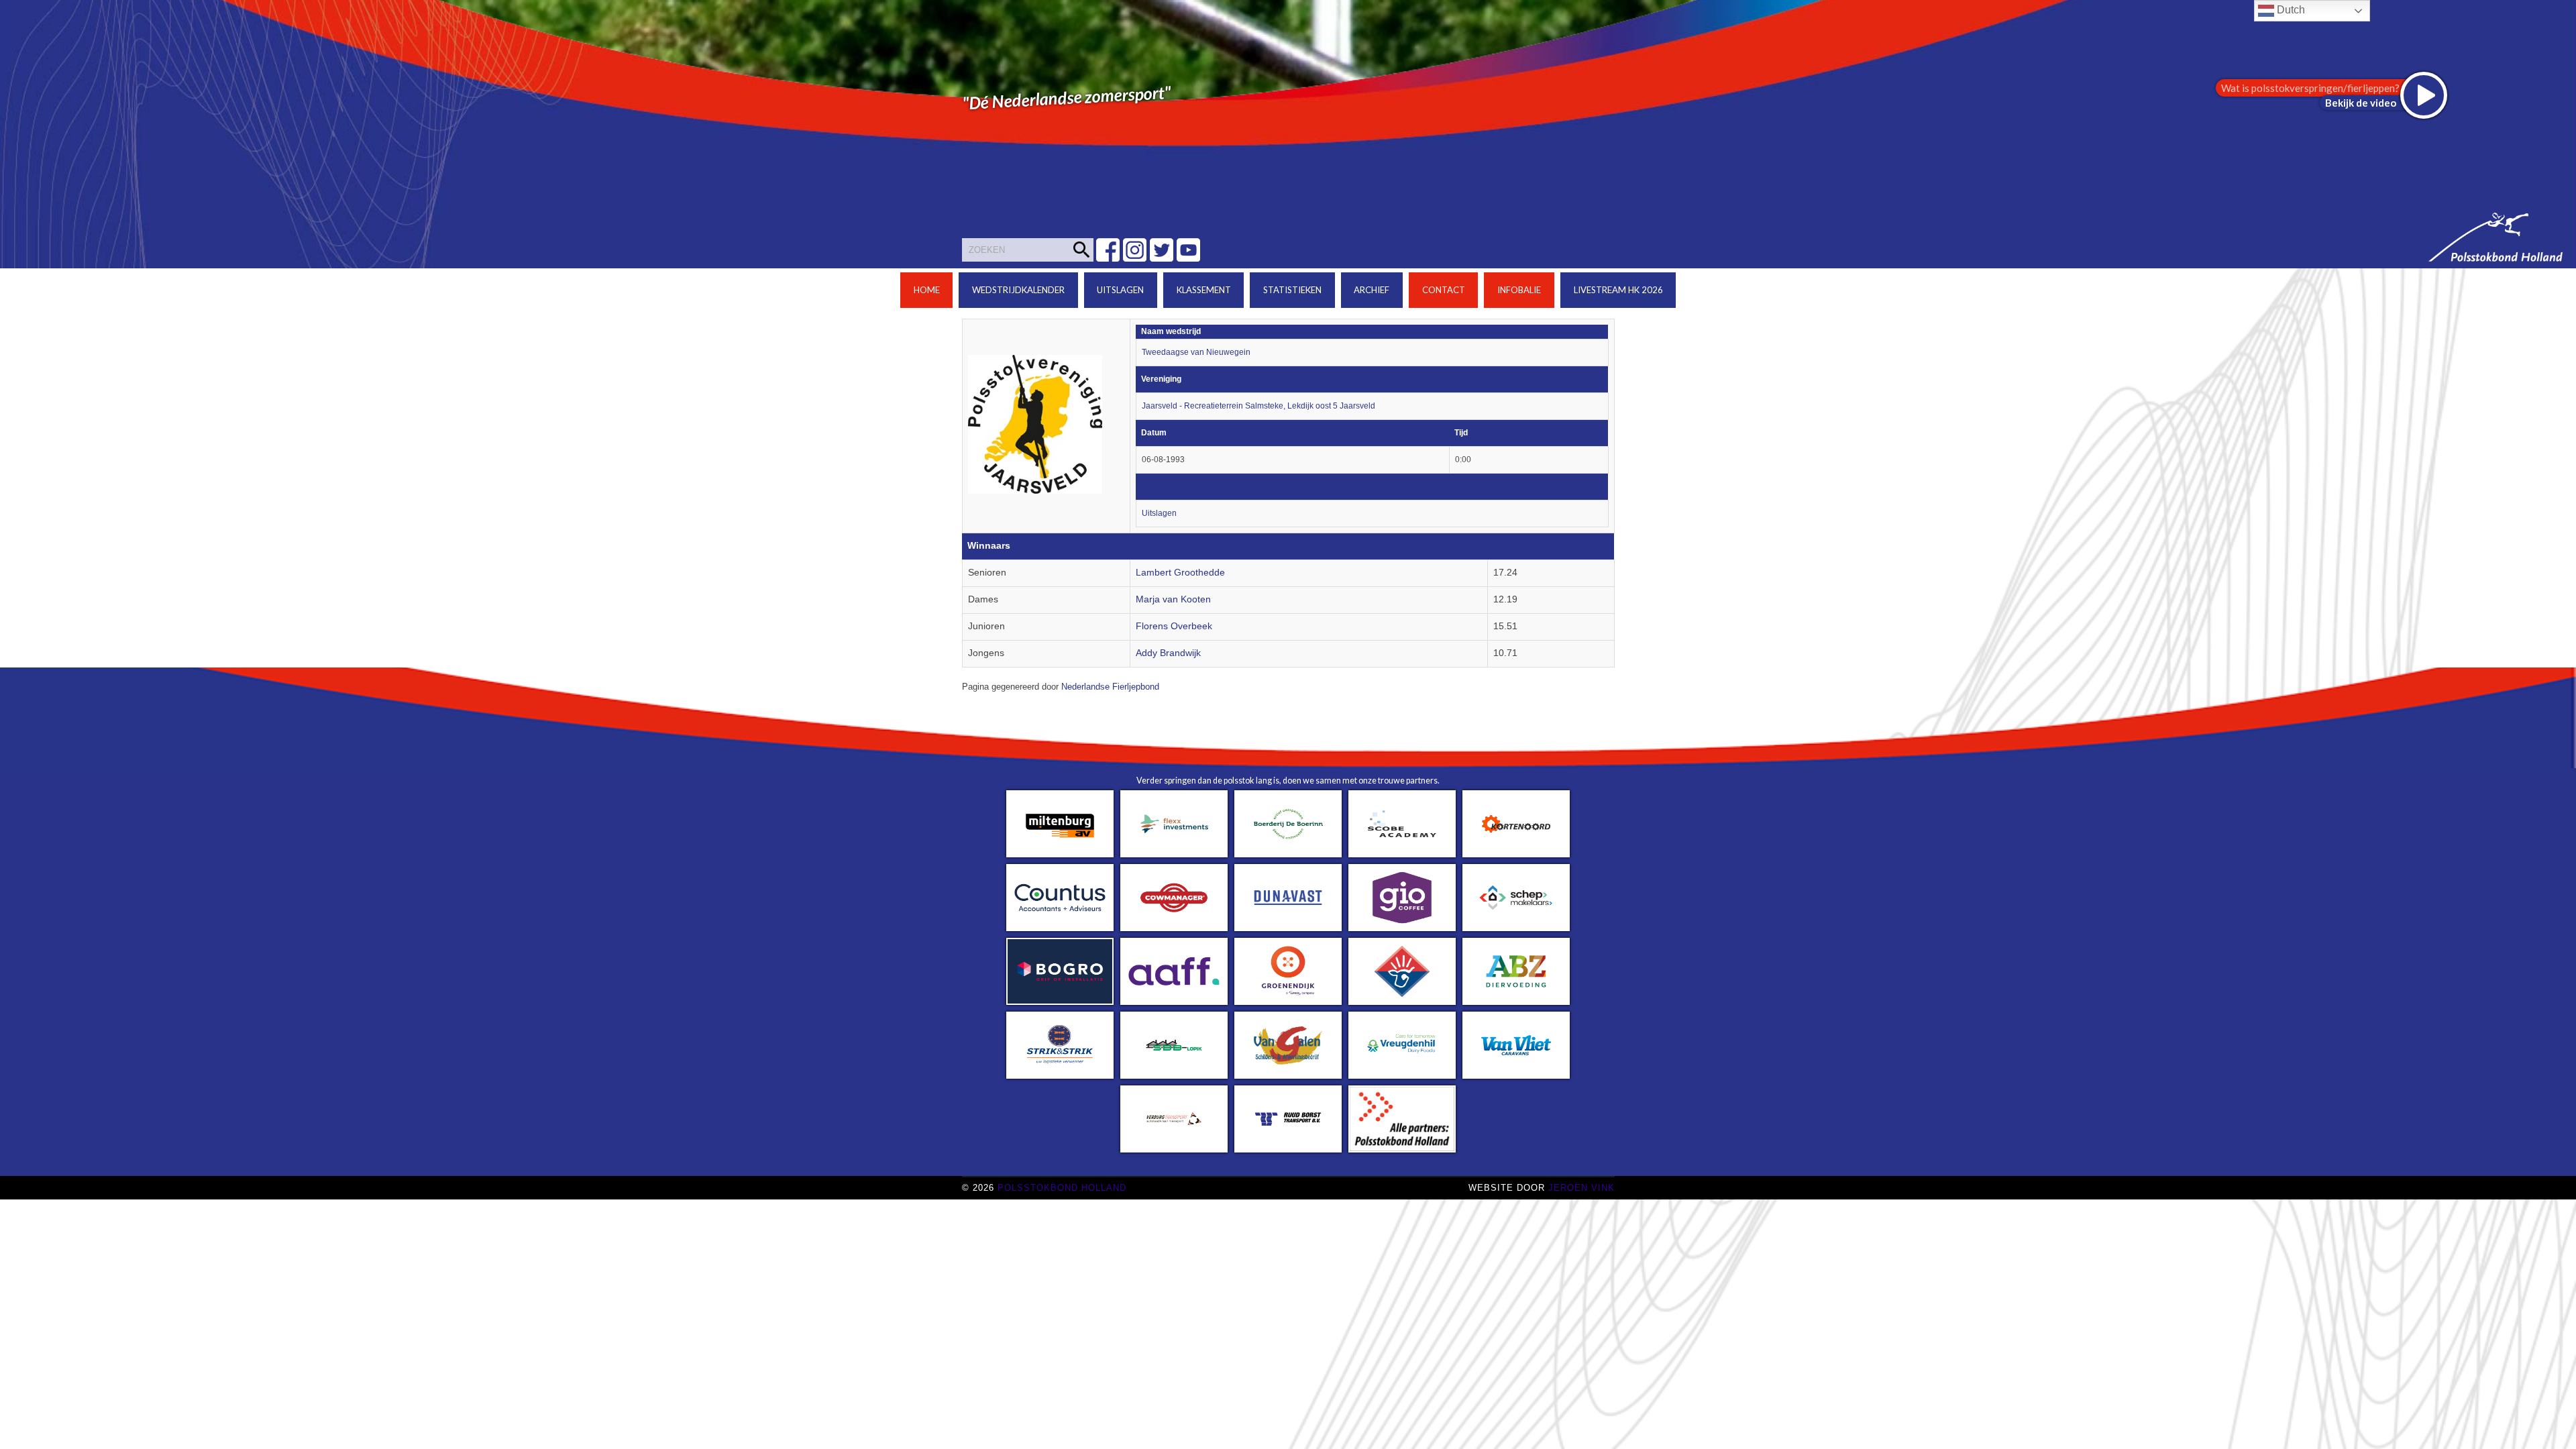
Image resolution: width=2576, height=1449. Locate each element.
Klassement (1204, 290)
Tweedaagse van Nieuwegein (1196, 352)
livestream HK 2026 (1618, 290)
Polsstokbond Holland (1062, 1188)
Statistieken (1292, 290)
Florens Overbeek (1174, 626)
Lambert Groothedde (1180, 573)
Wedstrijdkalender (1018, 290)
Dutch (2290, 10)
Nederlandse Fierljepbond (1110, 687)
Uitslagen (1120, 290)
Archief (1372, 290)
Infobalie (1519, 290)
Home (927, 290)
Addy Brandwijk (1168, 653)
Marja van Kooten (1173, 599)
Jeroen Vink (1581, 1188)
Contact (1444, 290)
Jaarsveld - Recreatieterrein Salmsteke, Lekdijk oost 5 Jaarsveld (1258, 406)
